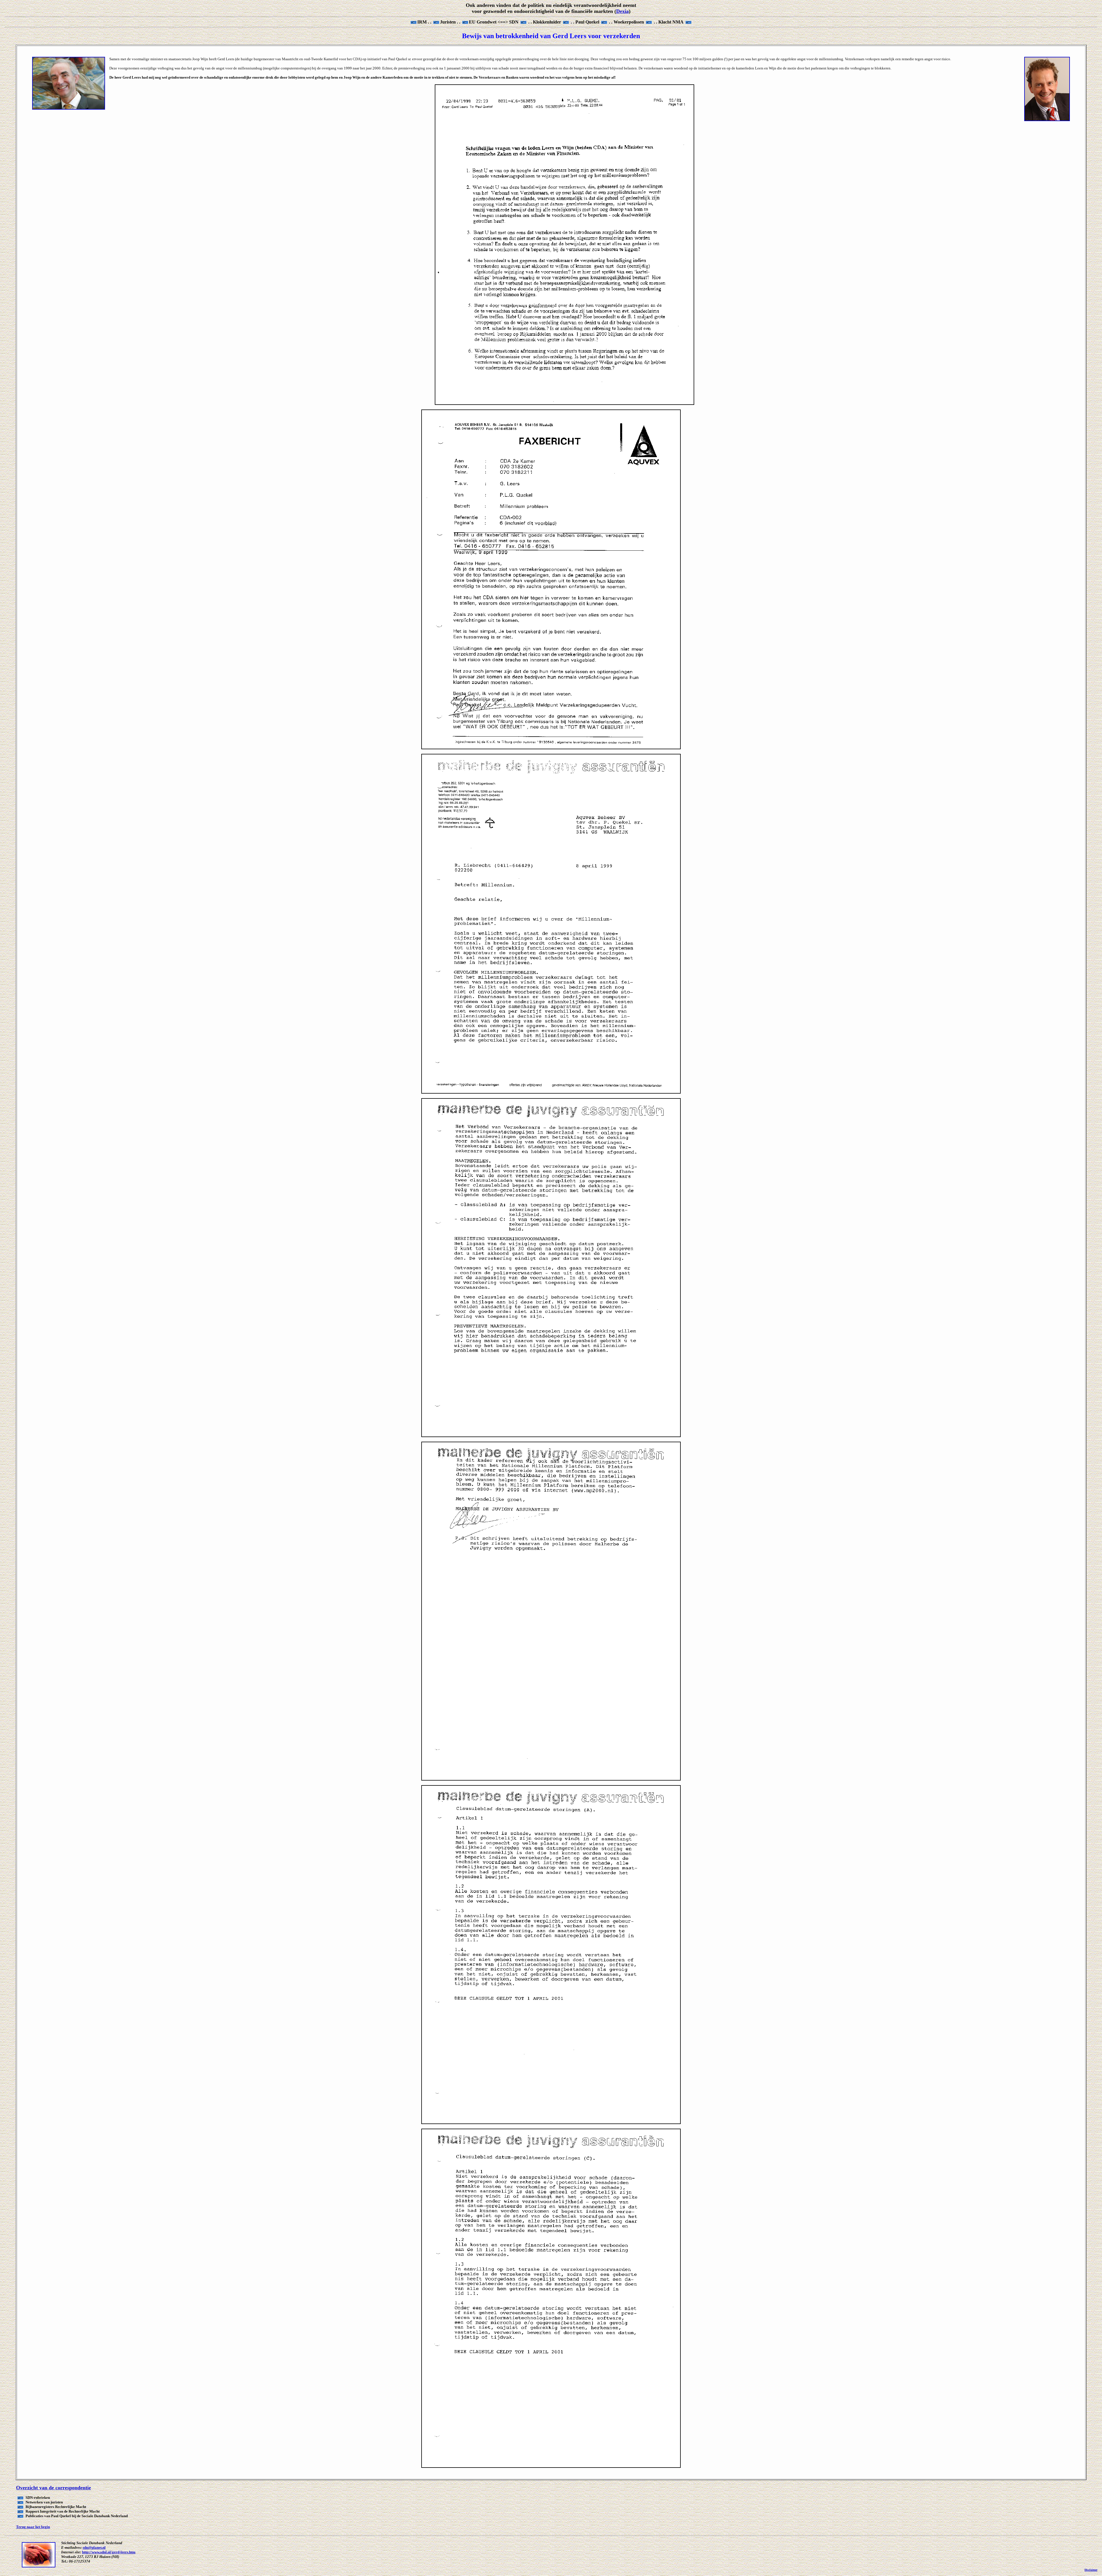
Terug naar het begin (33, 2527)
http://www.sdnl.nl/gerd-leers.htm (109, 2552)
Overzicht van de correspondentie (54, 2488)
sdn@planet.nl (94, 2547)
